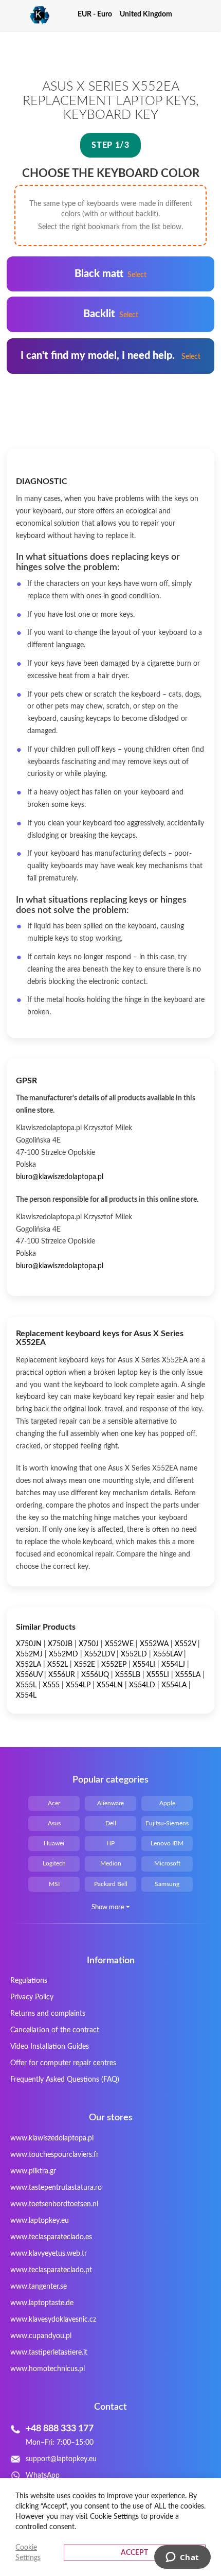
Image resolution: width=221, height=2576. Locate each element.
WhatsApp (43, 2476)
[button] (99, 14)
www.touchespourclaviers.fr (54, 2155)
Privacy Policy (32, 1997)
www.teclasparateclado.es (51, 2237)
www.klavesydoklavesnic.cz (53, 2320)
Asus (54, 1823)
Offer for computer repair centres (63, 2063)
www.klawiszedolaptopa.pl (52, 2138)
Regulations (29, 1981)
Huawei (54, 1843)
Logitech (54, 1863)
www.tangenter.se (39, 2287)
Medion (111, 1863)
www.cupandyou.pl (41, 2336)
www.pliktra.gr (33, 2171)
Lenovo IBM (167, 1843)
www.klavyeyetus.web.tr (49, 2254)
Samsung (167, 1884)
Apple (167, 1803)
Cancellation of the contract (55, 2030)
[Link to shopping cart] (189, 14)
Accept (134, 2553)
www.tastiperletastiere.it (49, 2353)
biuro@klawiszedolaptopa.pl (60, 1177)
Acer (54, 1803)
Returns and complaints (48, 2014)
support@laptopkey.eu (61, 2459)
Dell (111, 1823)
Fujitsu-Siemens (167, 1823)
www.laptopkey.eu (40, 2221)
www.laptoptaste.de (42, 2303)
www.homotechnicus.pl (48, 2369)
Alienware (110, 1803)
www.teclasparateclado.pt (51, 2270)
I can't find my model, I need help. (110, 356)
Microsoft (167, 1863)
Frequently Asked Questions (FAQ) (65, 2080)
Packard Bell (111, 1884)
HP (110, 1843)
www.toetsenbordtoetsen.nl (54, 2204)
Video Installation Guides (50, 2047)
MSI (54, 1884)
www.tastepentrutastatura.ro (56, 2188)
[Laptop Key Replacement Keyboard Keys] (28, 15)
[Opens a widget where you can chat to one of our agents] (182, 2558)
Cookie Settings (28, 2553)
